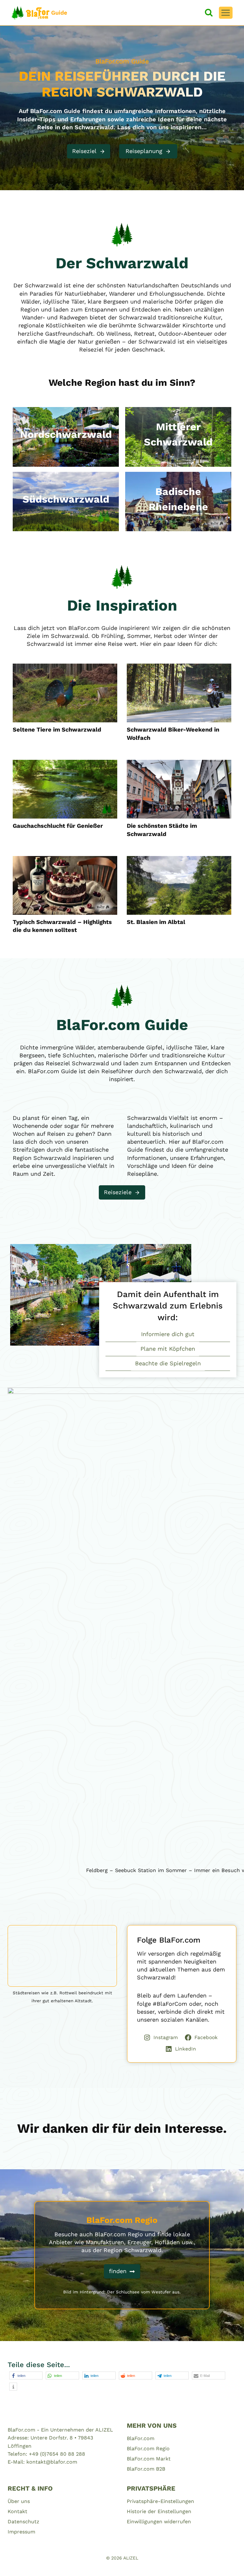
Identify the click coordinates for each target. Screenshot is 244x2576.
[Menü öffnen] (226, 13)
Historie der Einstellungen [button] (159, 2511)
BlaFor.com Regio (148, 2449)
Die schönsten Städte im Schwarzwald (162, 830)
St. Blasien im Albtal (156, 922)
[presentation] (65, 693)
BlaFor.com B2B (146, 2469)
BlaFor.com (141, 2438)
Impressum (21, 2532)
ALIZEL (131, 2558)
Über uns (19, 2501)
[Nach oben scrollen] (228, 2563)
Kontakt (17, 2511)
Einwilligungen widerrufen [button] (159, 2522)
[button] (26, 2375)
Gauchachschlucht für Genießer (58, 826)
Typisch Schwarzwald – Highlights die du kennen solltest (62, 926)
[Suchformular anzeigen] (209, 13)
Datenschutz (24, 2522)
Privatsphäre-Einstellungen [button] (160, 2501)
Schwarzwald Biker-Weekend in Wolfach (173, 734)
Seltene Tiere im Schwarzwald (57, 729)
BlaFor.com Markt (149, 2459)
